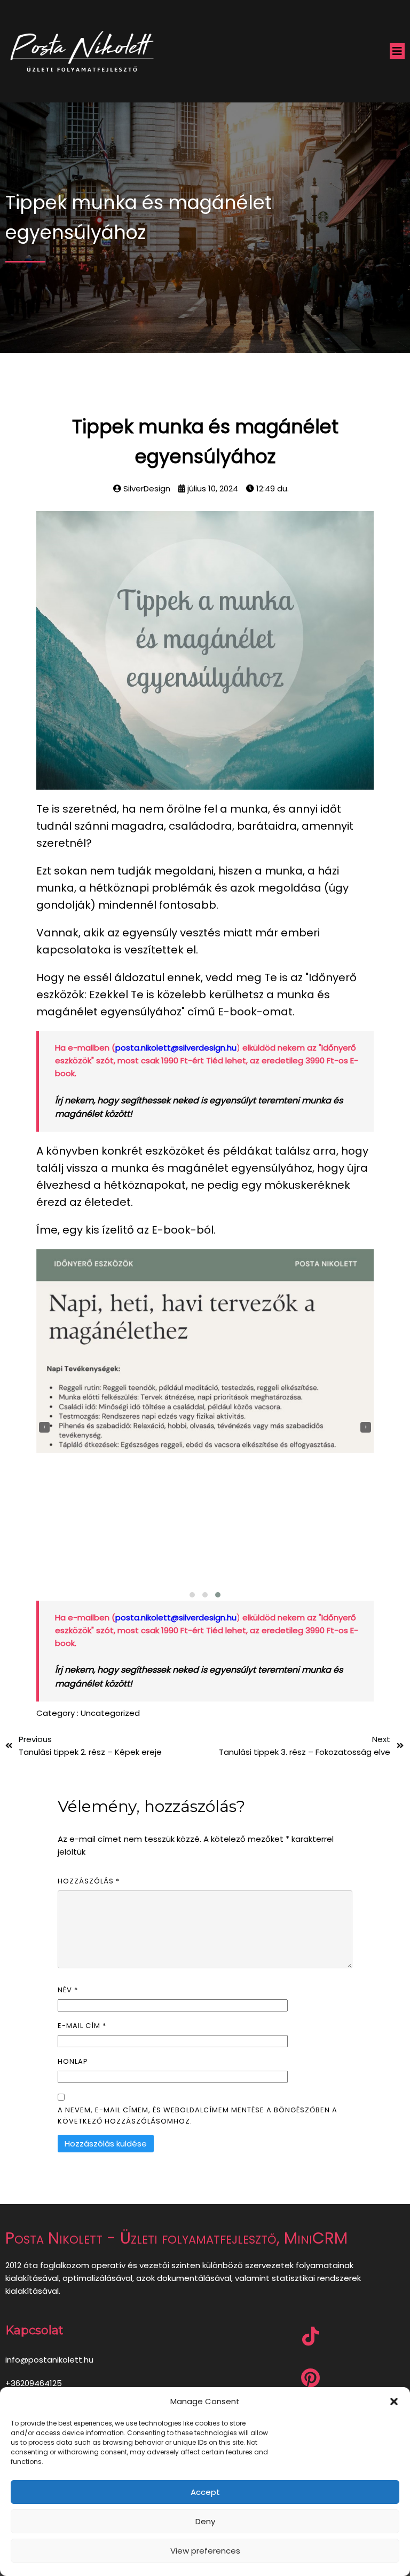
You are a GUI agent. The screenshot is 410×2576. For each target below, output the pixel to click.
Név (68, 1990)
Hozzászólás (89, 1881)
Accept (205, 2492)
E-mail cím (82, 2026)
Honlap (73, 2061)
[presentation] (44, 1427)
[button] (394, 2402)
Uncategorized (110, 1713)
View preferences (205, 2551)
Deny (205, 2521)
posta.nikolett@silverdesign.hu (176, 1048)
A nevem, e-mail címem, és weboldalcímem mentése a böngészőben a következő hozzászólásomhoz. (198, 2116)
